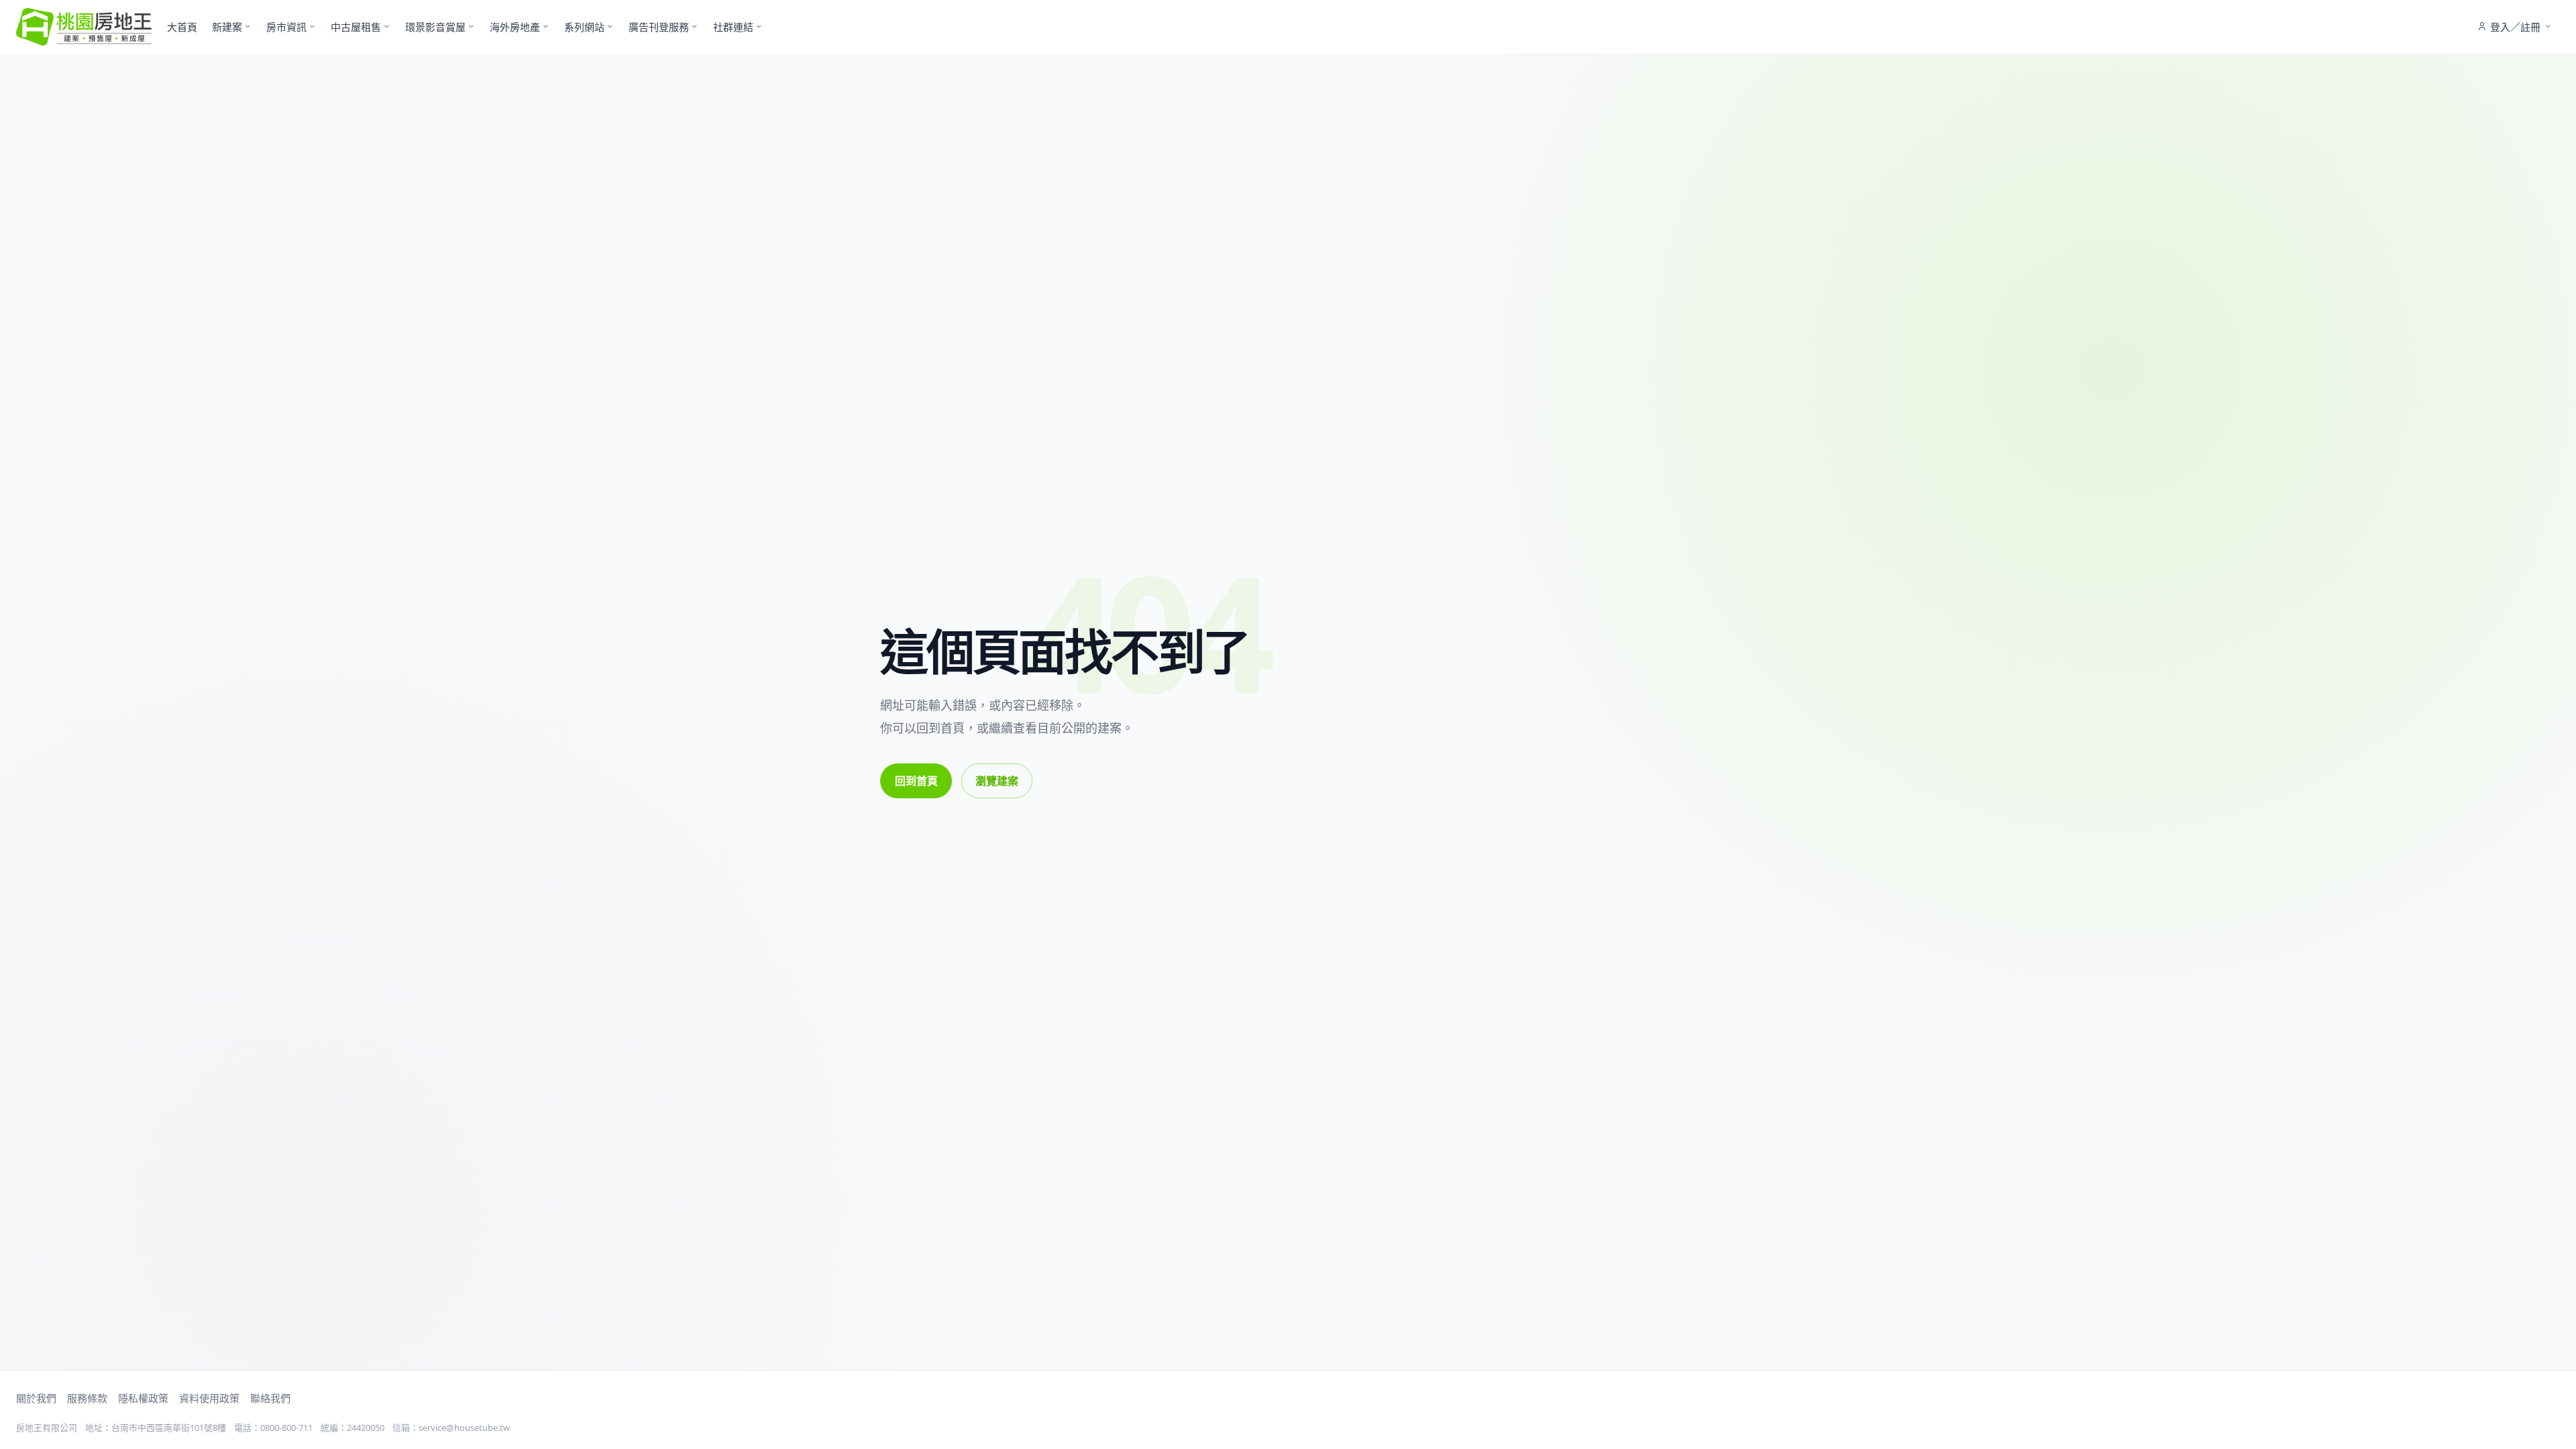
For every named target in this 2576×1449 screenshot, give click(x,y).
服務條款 (87, 1398)
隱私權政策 (143, 1398)
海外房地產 (515, 27)
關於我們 (36, 1398)
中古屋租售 (356, 27)
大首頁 (182, 27)
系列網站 (584, 27)
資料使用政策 (209, 1398)
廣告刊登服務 (659, 27)
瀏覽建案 (997, 781)
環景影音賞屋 (435, 27)
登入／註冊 (2515, 27)
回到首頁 (916, 781)
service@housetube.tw (464, 1428)
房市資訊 (286, 27)
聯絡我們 (270, 1398)
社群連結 (733, 27)
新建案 (227, 27)
